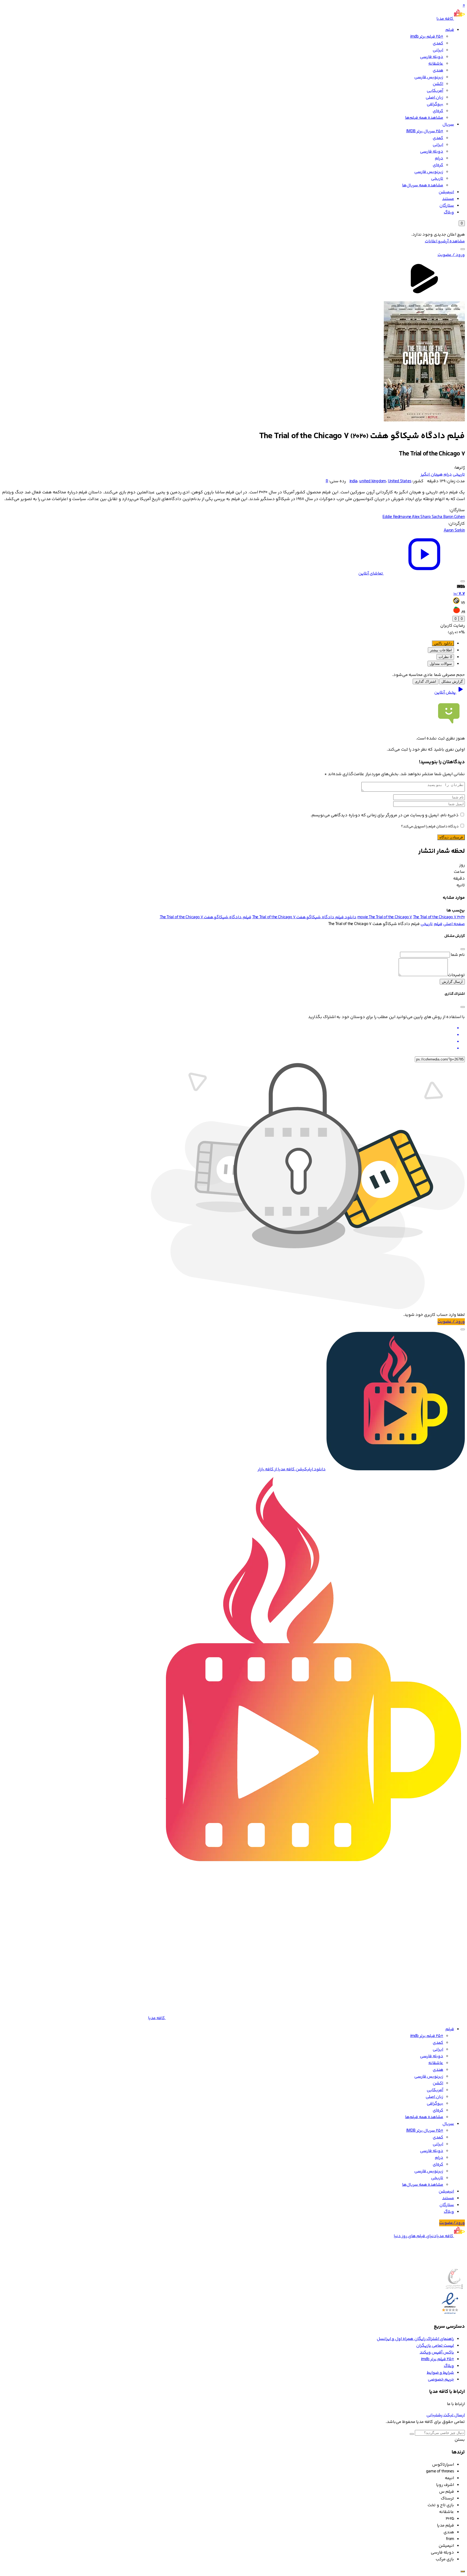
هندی (438, 70)
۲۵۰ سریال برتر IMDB (425, 131)
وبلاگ (449, 212)
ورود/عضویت (452, 2223)
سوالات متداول (441, 664)
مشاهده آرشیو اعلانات (445, 241)
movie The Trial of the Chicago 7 (385, 917)
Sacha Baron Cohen (448, 517)
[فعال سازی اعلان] (463, 581)
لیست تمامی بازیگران (435, 2346)
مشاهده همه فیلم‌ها (424, 118)
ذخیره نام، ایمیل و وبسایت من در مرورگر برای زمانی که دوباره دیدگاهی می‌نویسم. (385, 815)
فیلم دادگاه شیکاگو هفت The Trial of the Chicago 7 (206, 917)
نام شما (458, 955)
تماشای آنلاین (371, 574)
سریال (448, 125)
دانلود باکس (443, 643)
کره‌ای (438, 111)
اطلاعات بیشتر (441, 650)
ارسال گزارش (452, 982)
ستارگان (447, 206)
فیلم (450, 30)
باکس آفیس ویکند (437, 2352)
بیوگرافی (435, 104)
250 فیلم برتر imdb (427, 37)
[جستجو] (463, 249)
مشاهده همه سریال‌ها (423, 185)
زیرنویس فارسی (429, 77)
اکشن (438, 84)
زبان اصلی (434, 98)
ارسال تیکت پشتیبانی (446, 2415)
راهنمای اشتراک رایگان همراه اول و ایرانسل (415, 2339)
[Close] (463, 949)
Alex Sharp (422, 517)
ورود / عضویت (451, 255)
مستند (448, 199)
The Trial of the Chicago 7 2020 (439, 917)
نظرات (445, 657)
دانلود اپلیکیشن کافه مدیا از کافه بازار (292, 1469)
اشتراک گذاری (426, 681)
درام (439, 158)
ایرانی (438, 50)
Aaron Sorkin (454, 531)
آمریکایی (435, 91)
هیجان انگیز (431, 475)
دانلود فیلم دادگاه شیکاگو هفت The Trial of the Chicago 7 (304, 917)
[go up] (463, 2571)
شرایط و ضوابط (440, 2373)
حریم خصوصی (441, 2380)
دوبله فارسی (432, 57)
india (353, 481)
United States (400, 481)
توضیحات (456, 975)
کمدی (438, 43)
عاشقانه (436, 64)
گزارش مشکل (452, 681)
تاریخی (437, 179)
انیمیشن (446, 192)
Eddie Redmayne (397, 517)
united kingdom (373, 481)
